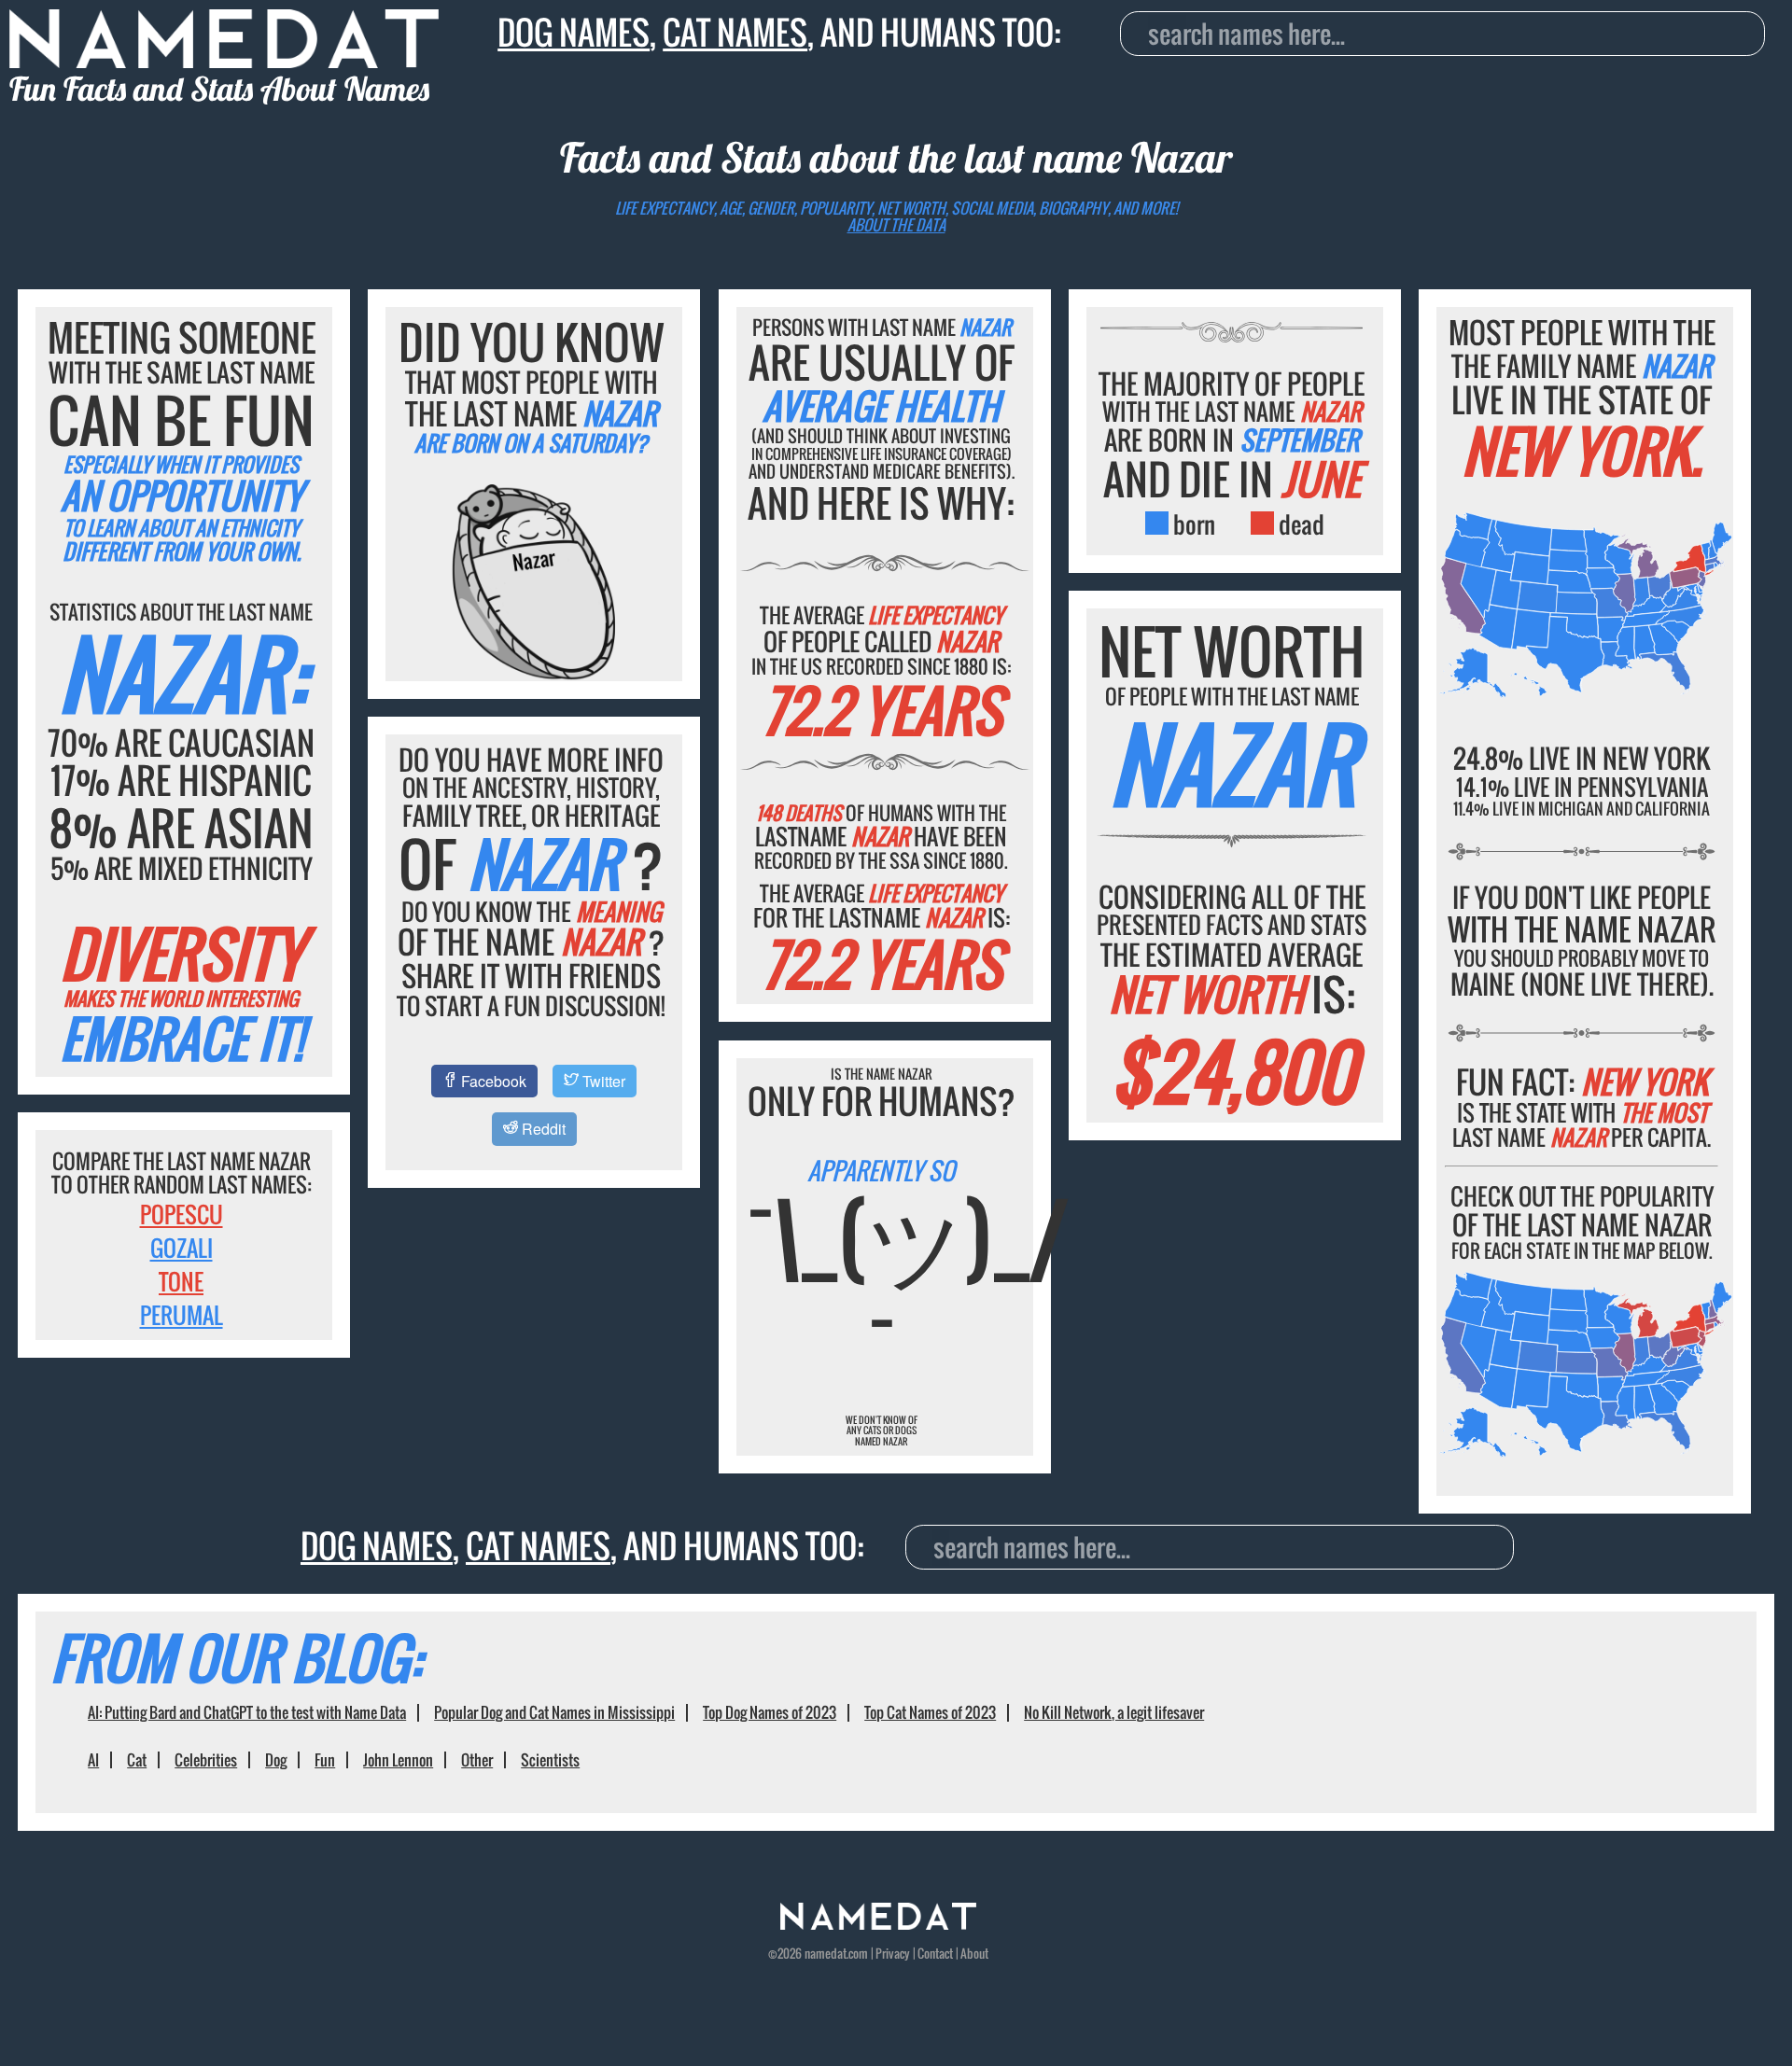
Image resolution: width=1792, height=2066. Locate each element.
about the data (896, 225)
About (974, 1953)
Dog (276, 1760)
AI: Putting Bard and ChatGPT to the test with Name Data (247, 1712)
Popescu (182, 1214)
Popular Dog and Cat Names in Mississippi (554, 1712)
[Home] (878, 1924)
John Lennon (398, 1760)
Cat (137, 1760)
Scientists (550, 1760)
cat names (735, 32)
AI (93, 1760)
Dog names (574, 32)
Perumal (182, 1315)
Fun (325, 1760)
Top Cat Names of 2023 (930, 1712)
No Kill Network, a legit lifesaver (1114, 1712)
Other (477, 1760)
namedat (826, 1953)
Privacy (893, 1953)
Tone (181, 1281)
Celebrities (206, 1760)
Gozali (182, 1248)
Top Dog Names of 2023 (770, 1712)
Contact (935, 1953)
